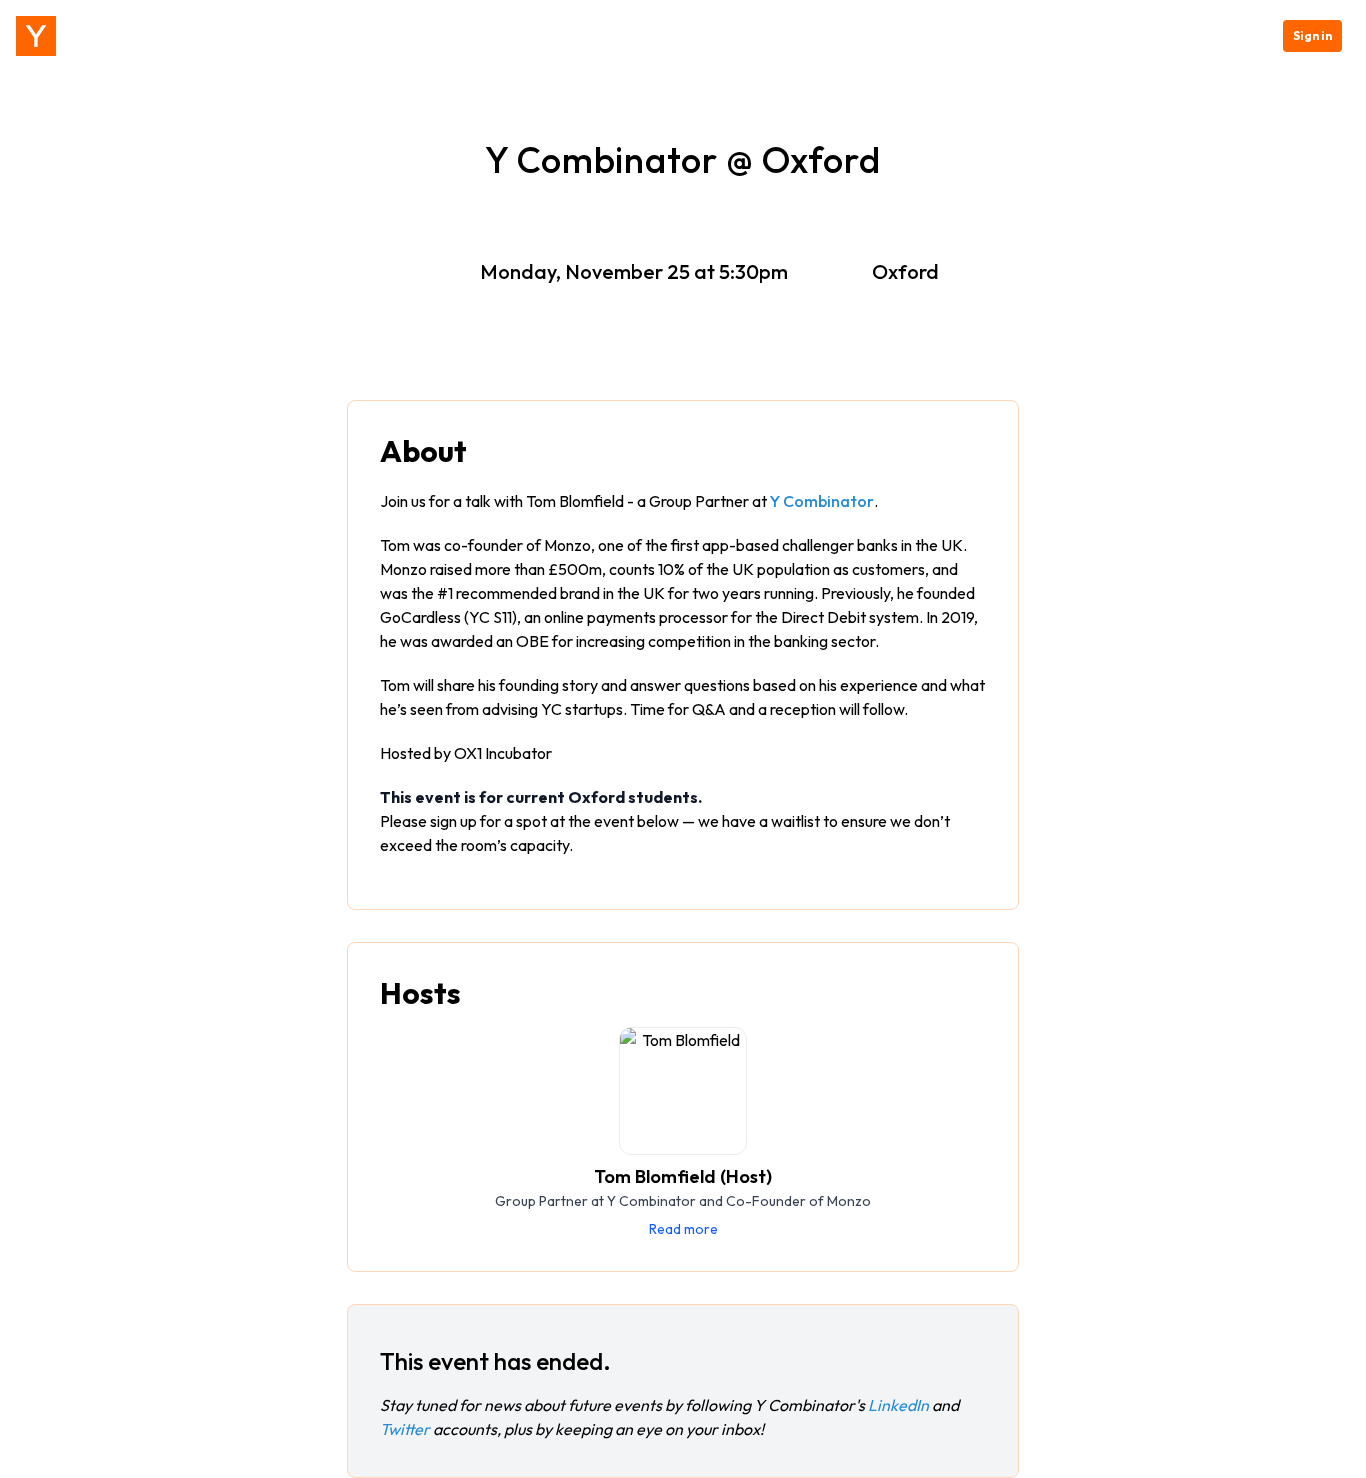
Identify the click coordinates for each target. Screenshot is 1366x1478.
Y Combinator (822, 501)
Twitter (405, 1429)
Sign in (1312, 35)
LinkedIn (898, 1405)
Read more (683, 1229)
